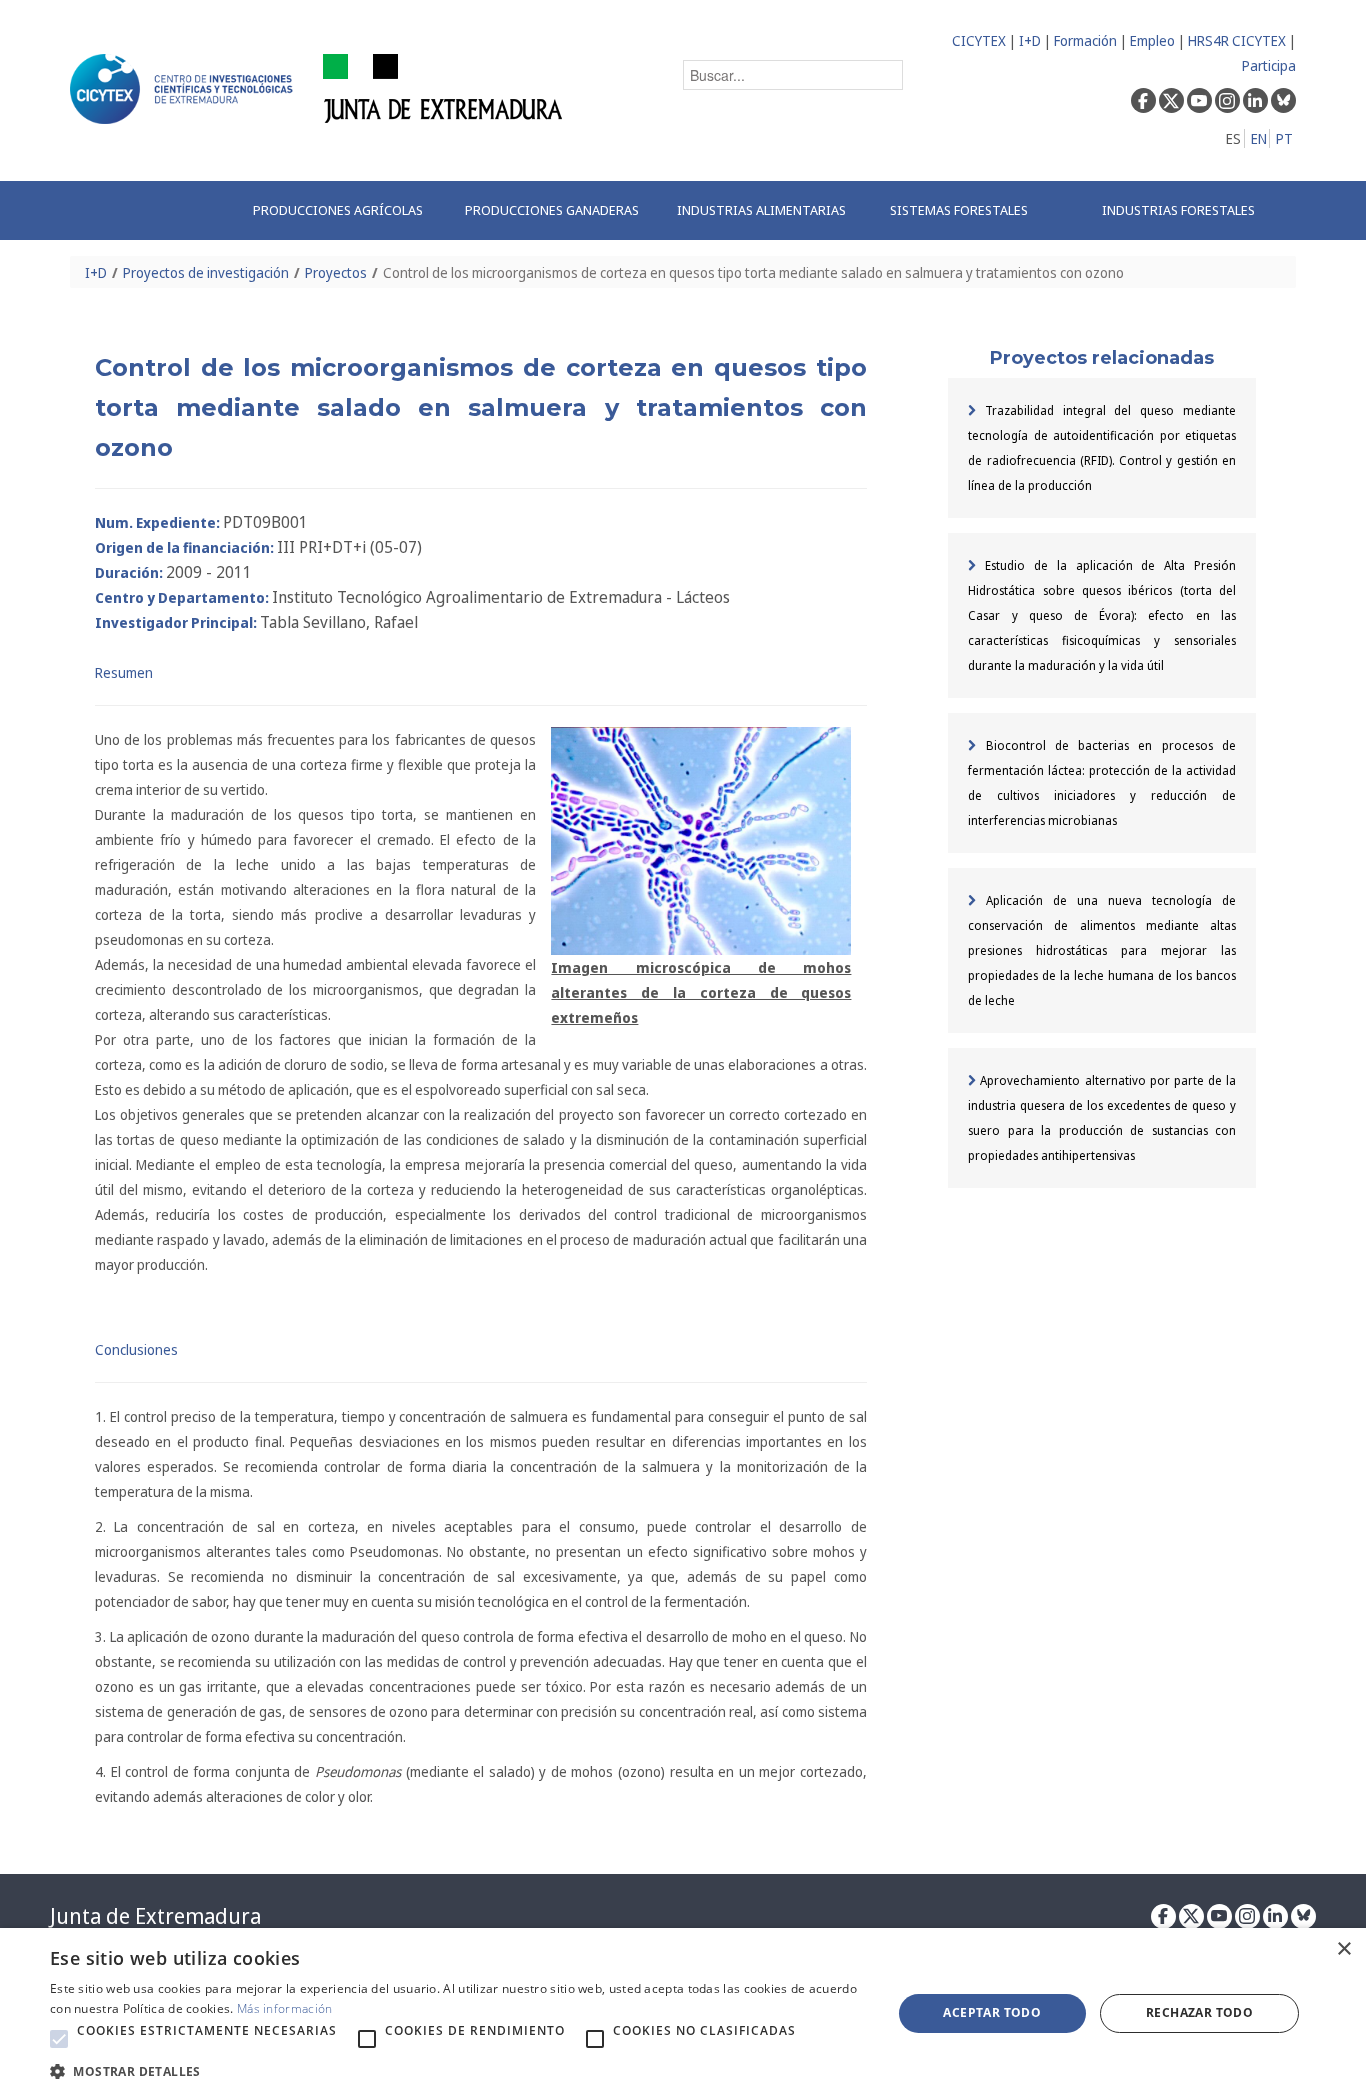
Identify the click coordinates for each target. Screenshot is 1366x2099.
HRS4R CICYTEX (1237, 40)
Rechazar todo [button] (1199, 2012)
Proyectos (336, 272)
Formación (1085, 40)
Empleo (1152, 40)
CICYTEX (979, 40)
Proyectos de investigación (206, 272)
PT (1284, 138)
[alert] (683, 2013)
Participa (1269, 65)
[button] (59, 2039)
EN (1259, 138)
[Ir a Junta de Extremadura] (443, 87)
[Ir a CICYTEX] (185, 89)
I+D (1030, 40)
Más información (285, 2008)
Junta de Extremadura (155, 1916)
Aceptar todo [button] (992, 2012)
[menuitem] (338, 210)
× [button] (1343, 1949)
